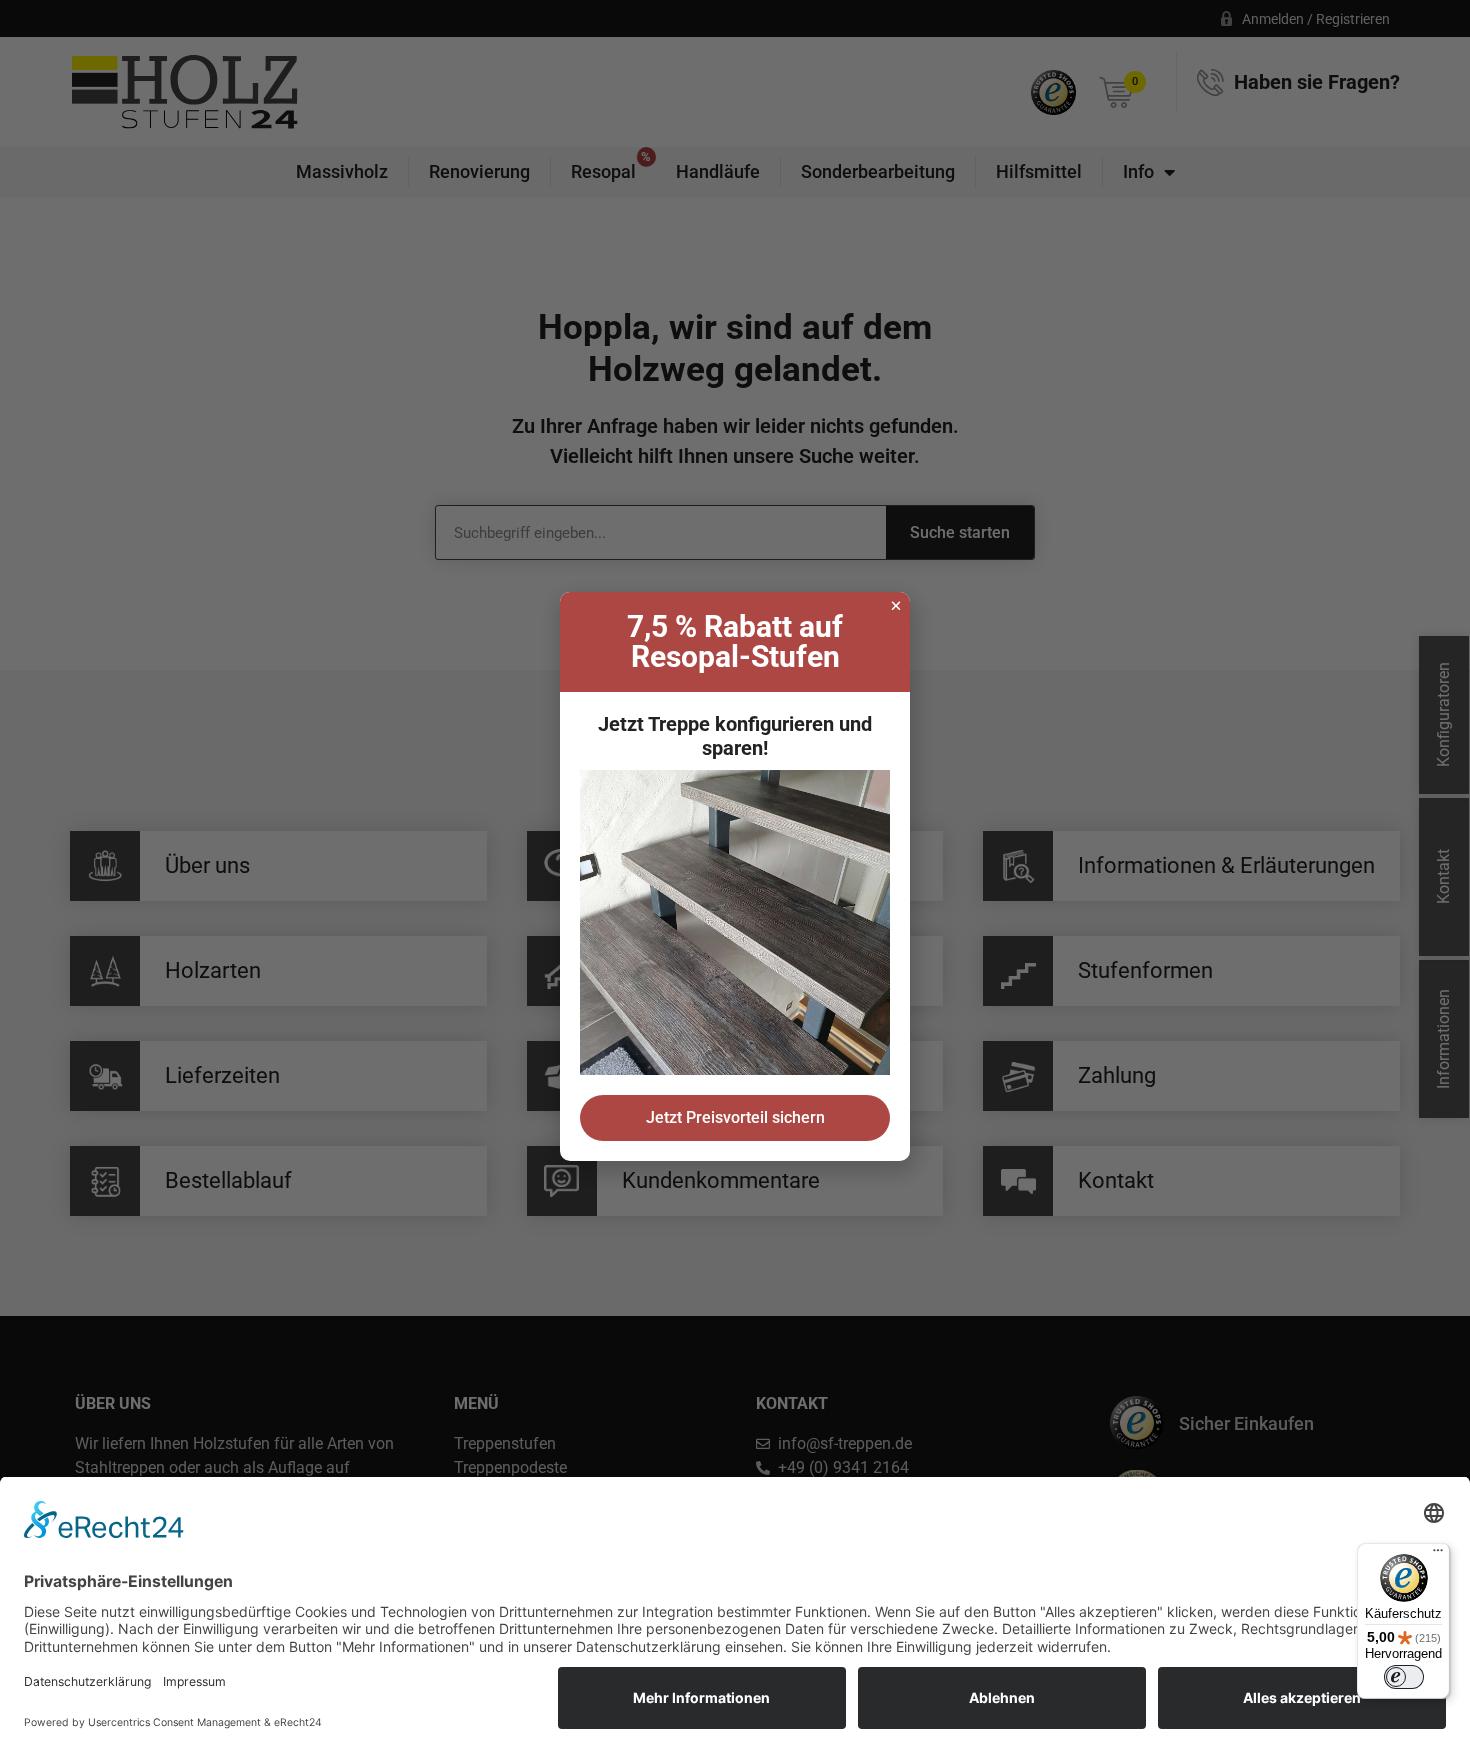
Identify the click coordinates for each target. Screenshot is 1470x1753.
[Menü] (1438, 1555)
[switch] (1404, 1677)
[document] (735, 876)
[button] (896, 606)
